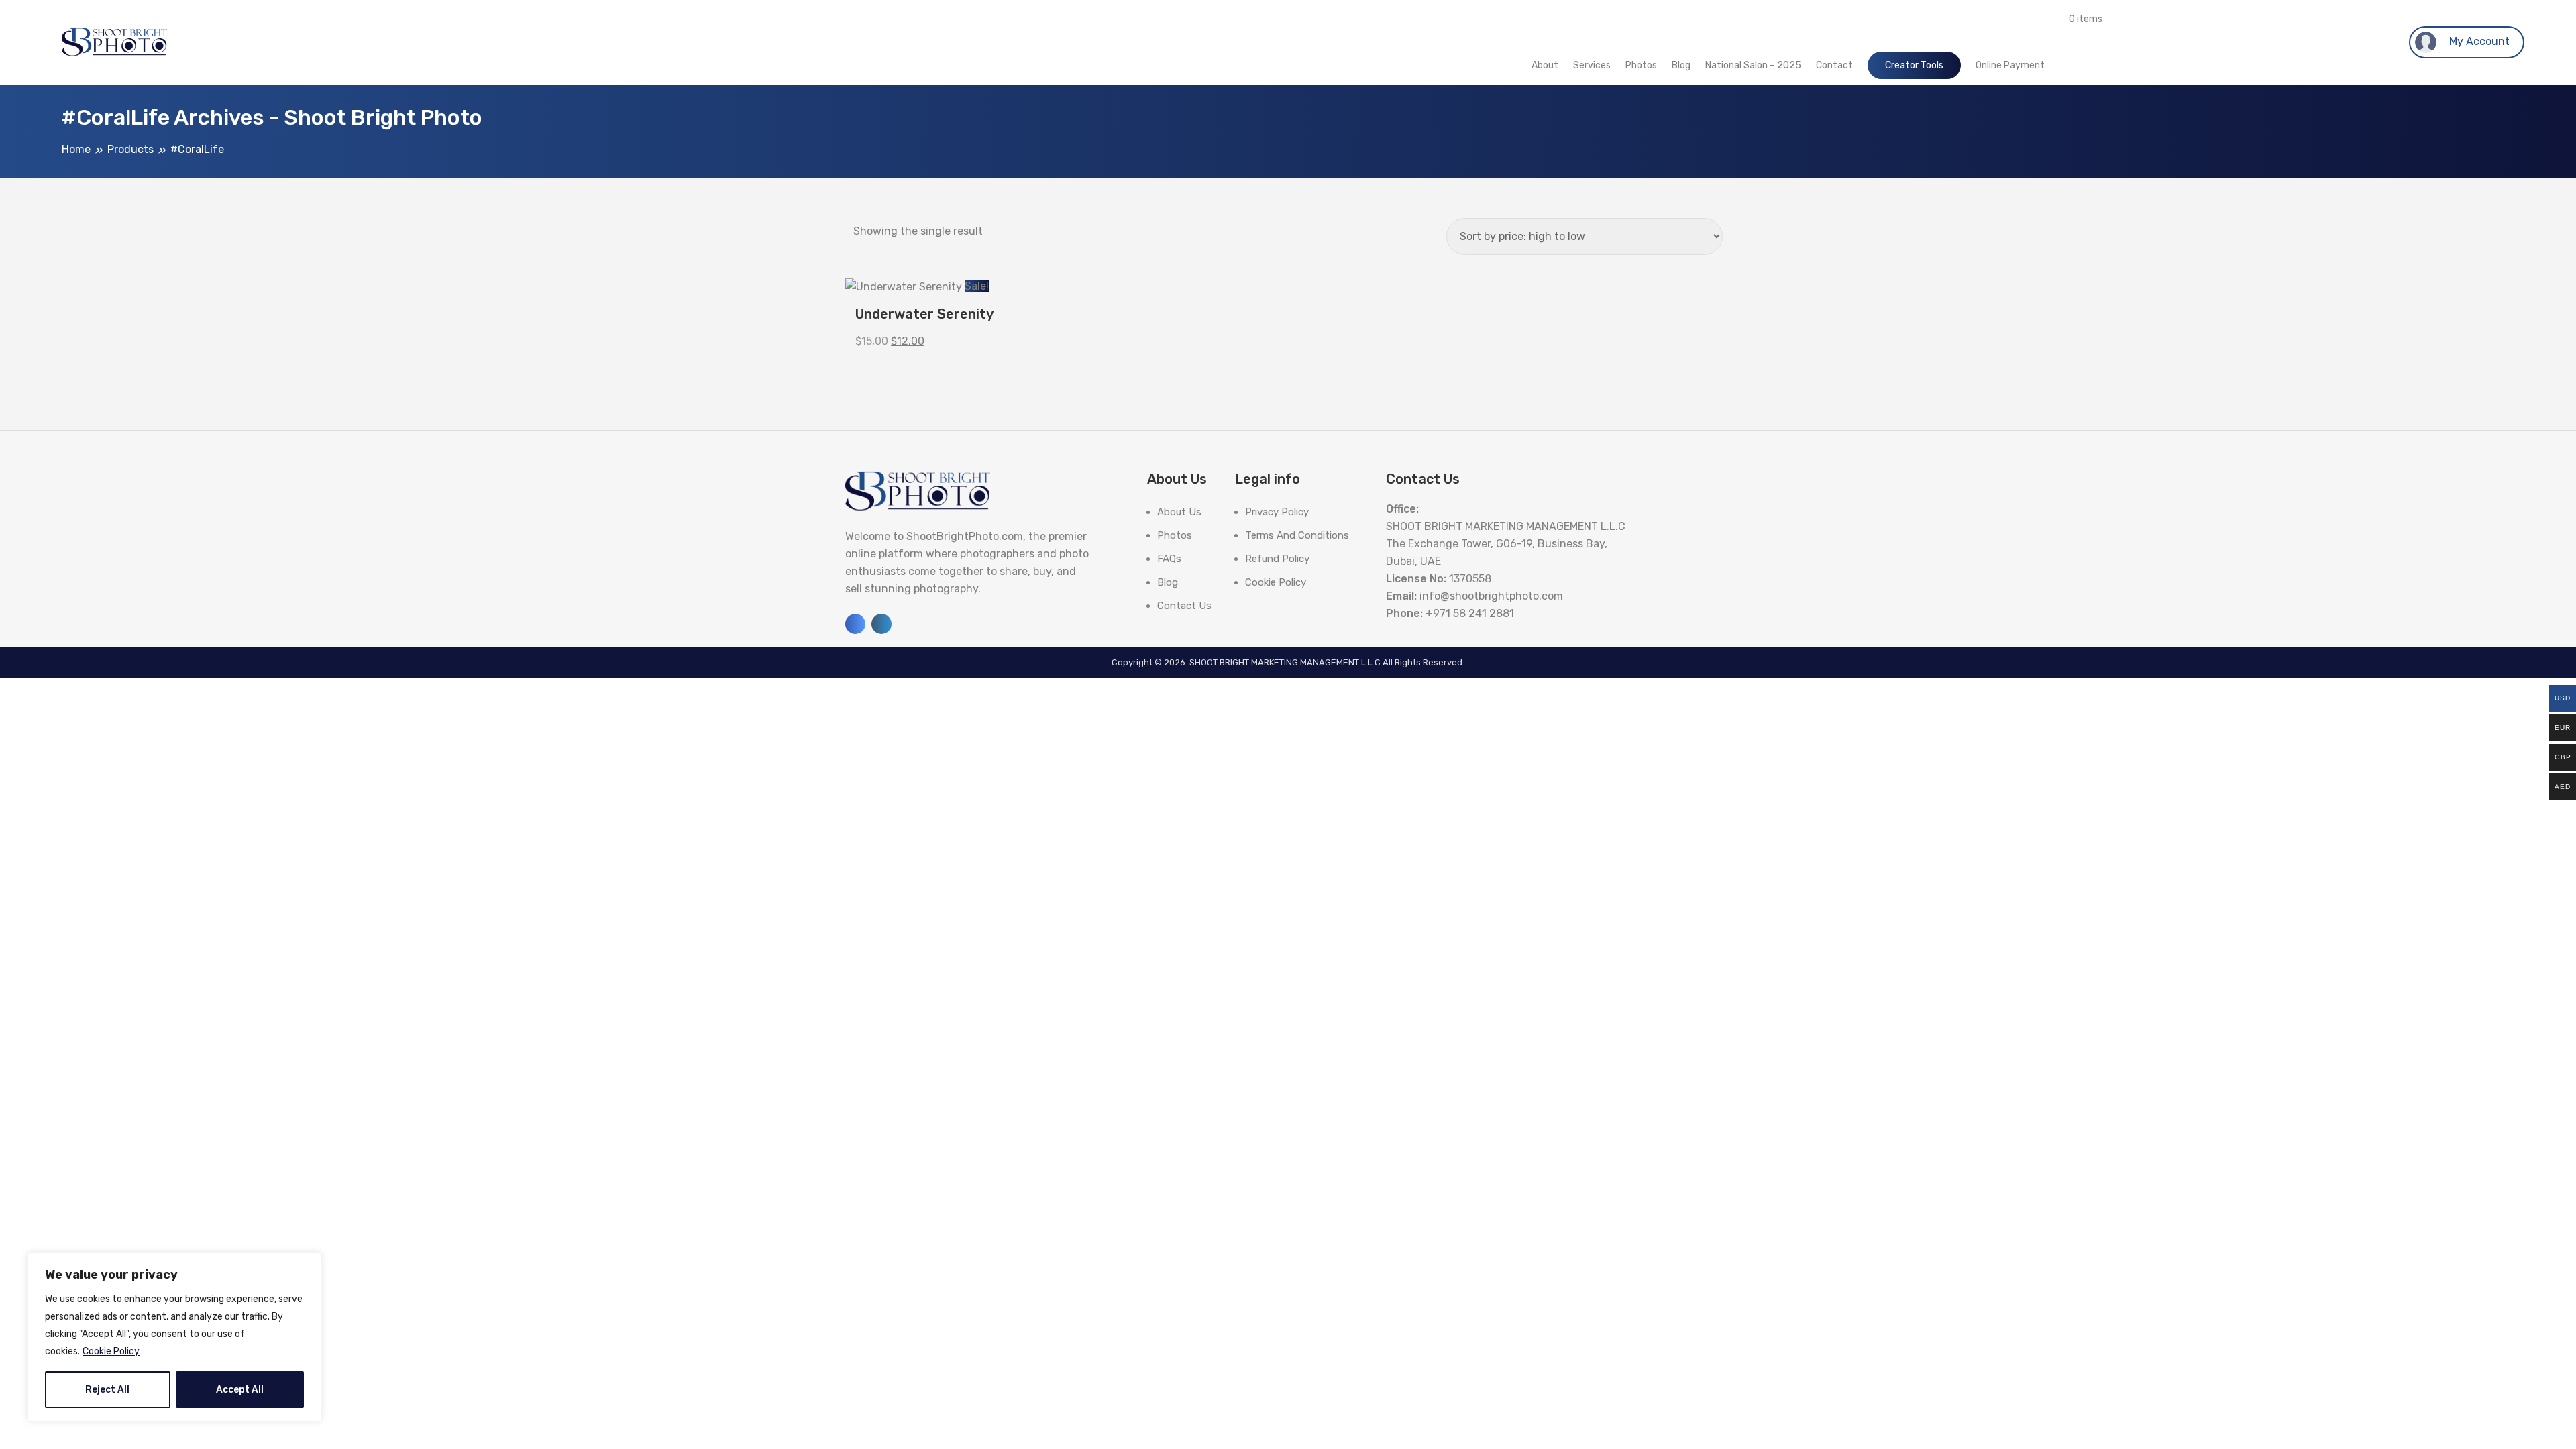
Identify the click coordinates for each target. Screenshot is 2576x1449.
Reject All (107, 1390)
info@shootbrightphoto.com (1491, 596)
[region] (174, 1337)
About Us (1179, 512)
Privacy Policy (1277, 512)
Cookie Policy (111, 1351)
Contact (1834, 65)
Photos (1641, 65)
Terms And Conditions (1297, 535)
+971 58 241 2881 (1470, 613)
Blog (1681, 65)
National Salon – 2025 (1753, 65)
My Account (2478, 41)
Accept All (240, 1390)
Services (1592, 65)
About (1545, 65)
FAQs (1169, 559)
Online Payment (2010, 65)
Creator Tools (1914, 65)
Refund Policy (1277, 559)
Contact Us (1184, 606)
